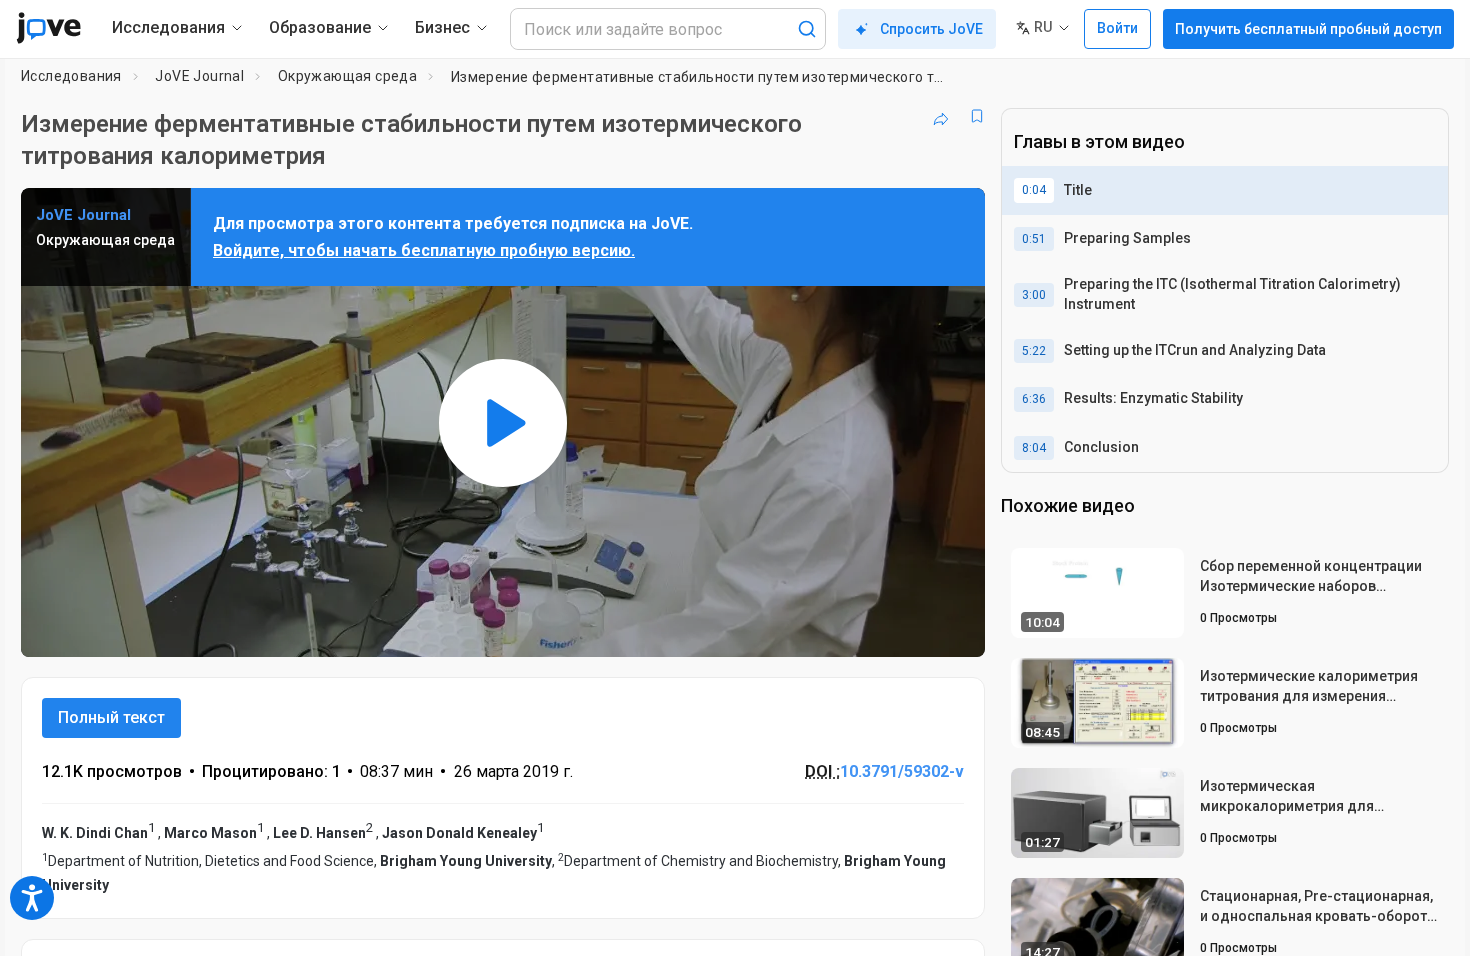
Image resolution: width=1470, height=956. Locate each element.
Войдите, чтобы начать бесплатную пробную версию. (424, 250)
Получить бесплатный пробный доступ (1308, 29)
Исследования (71, 76)
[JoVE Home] (48, 28)
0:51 (1034, 239)
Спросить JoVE (931, 29)
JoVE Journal (199, 76)
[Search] (807, 29)
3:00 (1034, 295)
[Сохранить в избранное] (977, 116)
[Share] (941, 116)
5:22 (1034, 351)
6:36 (1034, 399)
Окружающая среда (347, 76)
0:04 (1034, 190)
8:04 (1034, 448)
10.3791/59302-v (902, 771)
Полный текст (111, 717)
